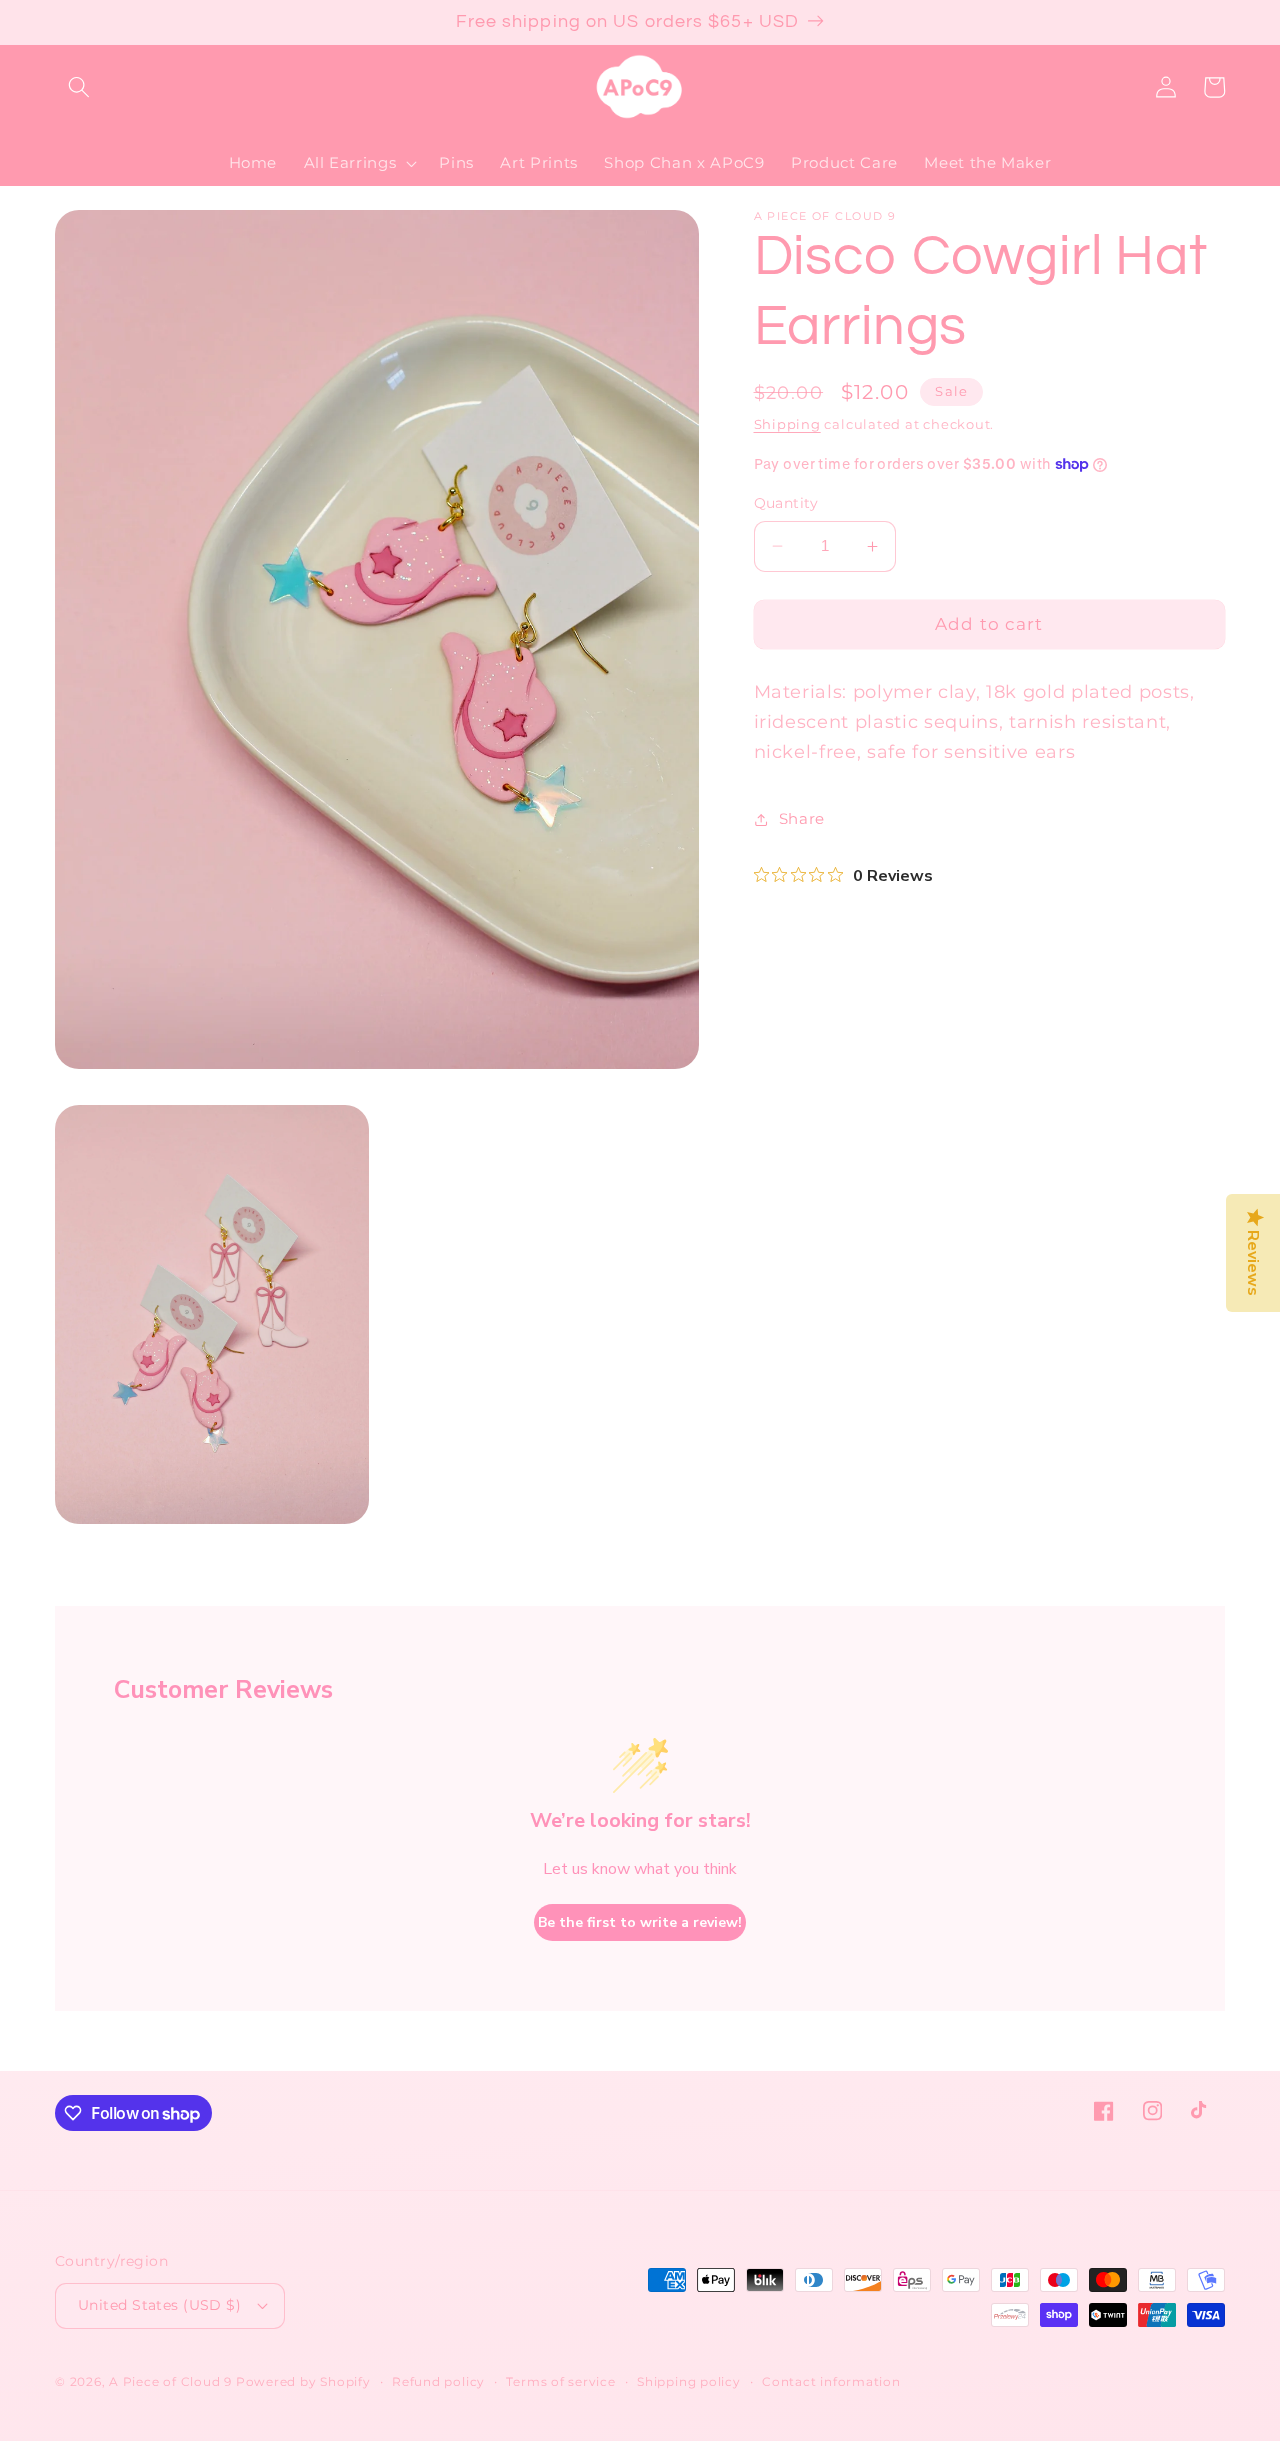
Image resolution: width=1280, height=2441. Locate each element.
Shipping (787, 424)
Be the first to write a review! (640, 1922)
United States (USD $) (159, 2305)
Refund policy (438, 2381)
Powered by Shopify (303, 2381)
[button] (79, 87)
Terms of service (560, 2381)
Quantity (786, 503)
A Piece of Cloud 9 (170, 2381)
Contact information (831, 2381)
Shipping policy (689, 2381)
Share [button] (802, 818)
